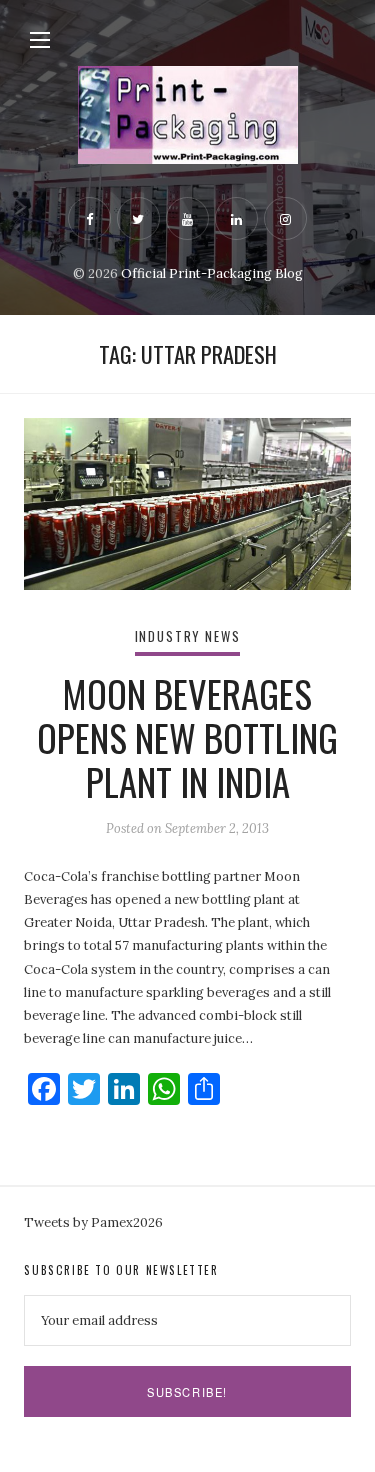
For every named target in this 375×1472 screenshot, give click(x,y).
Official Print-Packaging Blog (212, 273)
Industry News (188, 636)
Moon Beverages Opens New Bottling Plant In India (187, 737)
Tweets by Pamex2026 (93, 1222)
